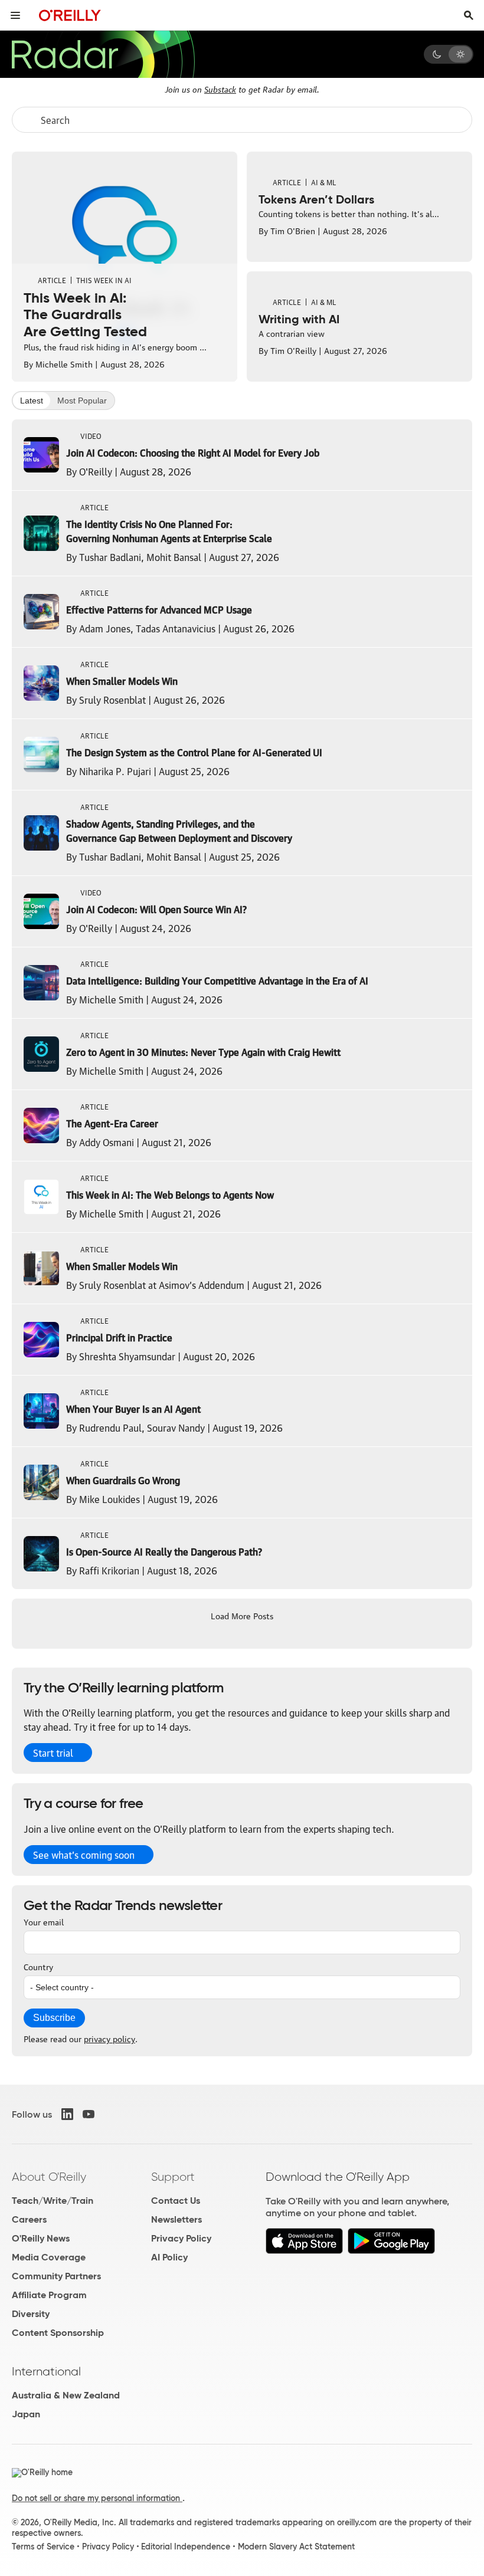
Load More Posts (242, 1615)
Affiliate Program (49, 2295)
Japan (26, 2414)
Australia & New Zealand (66, 2395)
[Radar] (103, 54)
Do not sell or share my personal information (97, 2498)
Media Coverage (49, 2257)
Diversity (31, 2314)
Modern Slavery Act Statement (296, 2547)
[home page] (70, 15)
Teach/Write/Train (53, 2201)
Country (38, 1966)
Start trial (53, 1753)
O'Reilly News (41, 2238)
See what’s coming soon (84, 1855)
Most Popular (82, 401)
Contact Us (176, 2201)
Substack (220, 88)
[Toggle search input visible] (469, 15)
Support (173, 2177)
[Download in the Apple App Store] (304, 2251)
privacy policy (109, 2038)
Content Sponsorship (58, 2333)
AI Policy (169, 2257)
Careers (29, 2219)
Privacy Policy (181, 2238)
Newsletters (176, 2219)
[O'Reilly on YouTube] (89, 2114)
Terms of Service (43, 2547)
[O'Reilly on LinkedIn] (67, 2114)
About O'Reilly (49, 2177)
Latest (32, 401)
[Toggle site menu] (15, 15)
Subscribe (54, 2018)
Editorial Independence (186, 2547)
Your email (44, 1921)
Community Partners (56, 2276)
